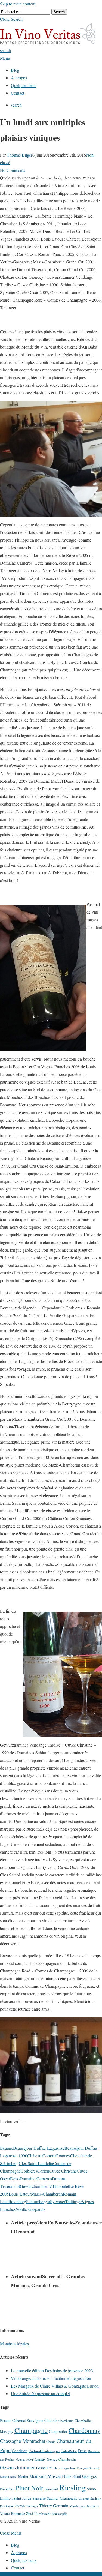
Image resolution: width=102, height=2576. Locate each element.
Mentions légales (14, 2343)
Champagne (31, 2430)
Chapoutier (58, 2431)
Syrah (20, 2506)
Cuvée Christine (63, 2171)
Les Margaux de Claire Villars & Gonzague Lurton (55, 2386)
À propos (19, 2552)
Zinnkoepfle (59, 2514)
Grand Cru (44, 2468)
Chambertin (66, 2421)
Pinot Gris (7, 2489)
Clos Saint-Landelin (36, 2163)
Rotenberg (17, 2201)
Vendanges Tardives (84, 2506)
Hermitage (61, 2468)
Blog (15, 2545)
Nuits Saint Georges (79, 2476)
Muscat (54, 2476)
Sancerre (39, 2498)
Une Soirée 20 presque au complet (40, 2393)
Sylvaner (58, 2201)
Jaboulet (62, 2186)
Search (59, 12)
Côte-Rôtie (69, 2451)
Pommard (51, 2489)
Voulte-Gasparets (30, 2209)
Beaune (7, 2148)
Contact (18, 2568)
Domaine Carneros (36, 2178)
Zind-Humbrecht (38, 2514)
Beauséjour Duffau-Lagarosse (39, 2148)
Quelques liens (24, 2560)
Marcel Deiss (9, 2477)
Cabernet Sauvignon (28, 2420)
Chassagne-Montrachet (23, 2441)
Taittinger (73, 2201)
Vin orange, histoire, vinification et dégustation (51, 2378)
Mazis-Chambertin (47, 2194)
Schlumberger (38, 2201)
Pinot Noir (30, 2488)
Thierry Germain (54, 2506)
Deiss (15, 2178)
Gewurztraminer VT (37, 2186)
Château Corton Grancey (49, 2156)
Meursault (38, 2476)
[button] (11, 19)
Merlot (23, 2476)
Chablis (51, 2420)
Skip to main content (18, 4)
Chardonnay (84, 2430)
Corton (43, 2171)
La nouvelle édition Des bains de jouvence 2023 (52, 2370)
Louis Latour (20, 2194)
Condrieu (20, 2451)
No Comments (13, 170)
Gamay (40, 2459)
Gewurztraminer (18, 2467)
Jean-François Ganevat (85, 2468)
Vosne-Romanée (13, 2513)
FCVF (30, 2460)
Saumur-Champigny (62, 2498)
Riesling (73, 2487)
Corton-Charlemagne (44, 2451)
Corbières (29, 2171)
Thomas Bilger (20, 155)
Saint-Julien (22, 2498)
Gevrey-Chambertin (61, 2459)
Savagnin (84, 2499)
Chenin (51, 2442)
